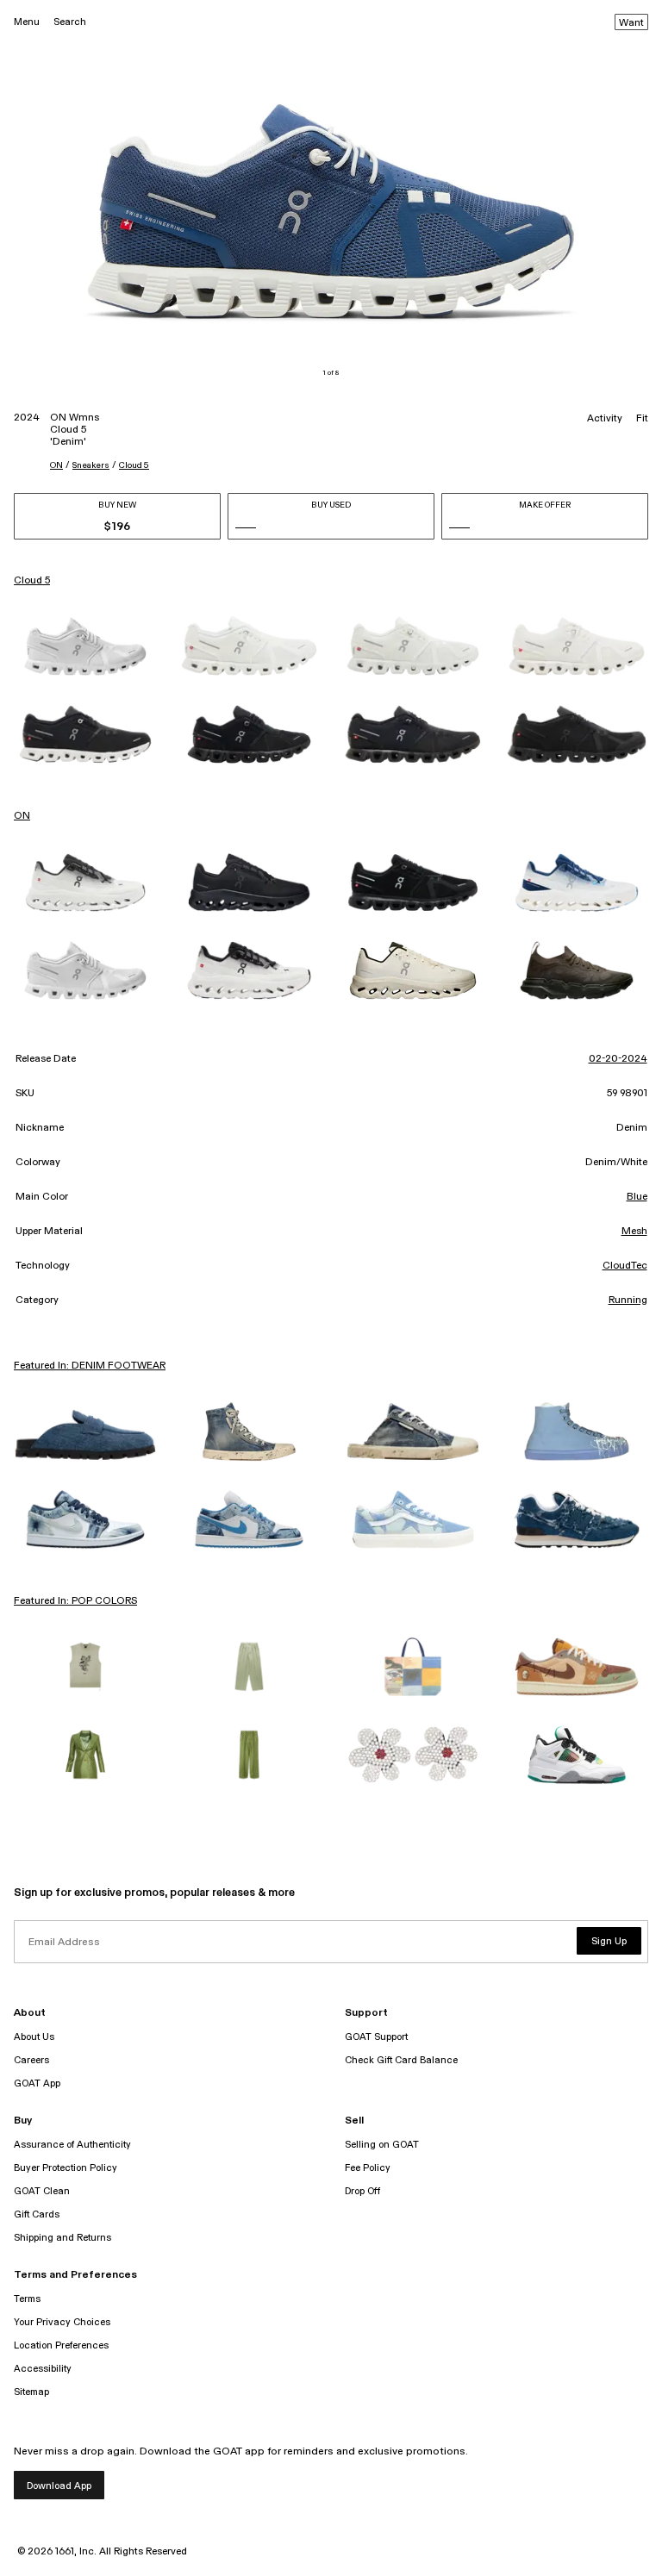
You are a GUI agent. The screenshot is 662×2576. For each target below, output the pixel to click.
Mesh (634, 1232)
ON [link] (22, 816)
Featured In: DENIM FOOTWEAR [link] (90, 1366)
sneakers (91, 465)
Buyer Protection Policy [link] (66, 2168)
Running (628, 1300)
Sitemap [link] (31, 2392)
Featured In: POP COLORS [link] (75, 1601)
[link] (85, 646)
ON (56, 465)
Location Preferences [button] (61, 2345)
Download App (59, 2486)
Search (70, 22)
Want (631, 23)
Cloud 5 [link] (32, 581)
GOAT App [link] (37, 2083)
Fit (642, 419)
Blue (637, 1197)
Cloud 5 (134, 465)
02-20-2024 (618, 1059)
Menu (27, 22)
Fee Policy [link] (368, 2168)
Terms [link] (27, 2299)
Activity (605, 419)
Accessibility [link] (43, 2369)
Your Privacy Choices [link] (62, 2322)
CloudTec (625, 1266)
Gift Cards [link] (37, 2214)
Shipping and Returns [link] (62, 2238)
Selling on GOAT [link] (382, 2145)
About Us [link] (34, 2037)
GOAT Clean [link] (42, 2191)
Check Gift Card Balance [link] (401, 2060)
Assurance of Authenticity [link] (72, 2145)
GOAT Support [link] (376, 2037)
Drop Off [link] (362, 2191)
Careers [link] (31, 2060)
